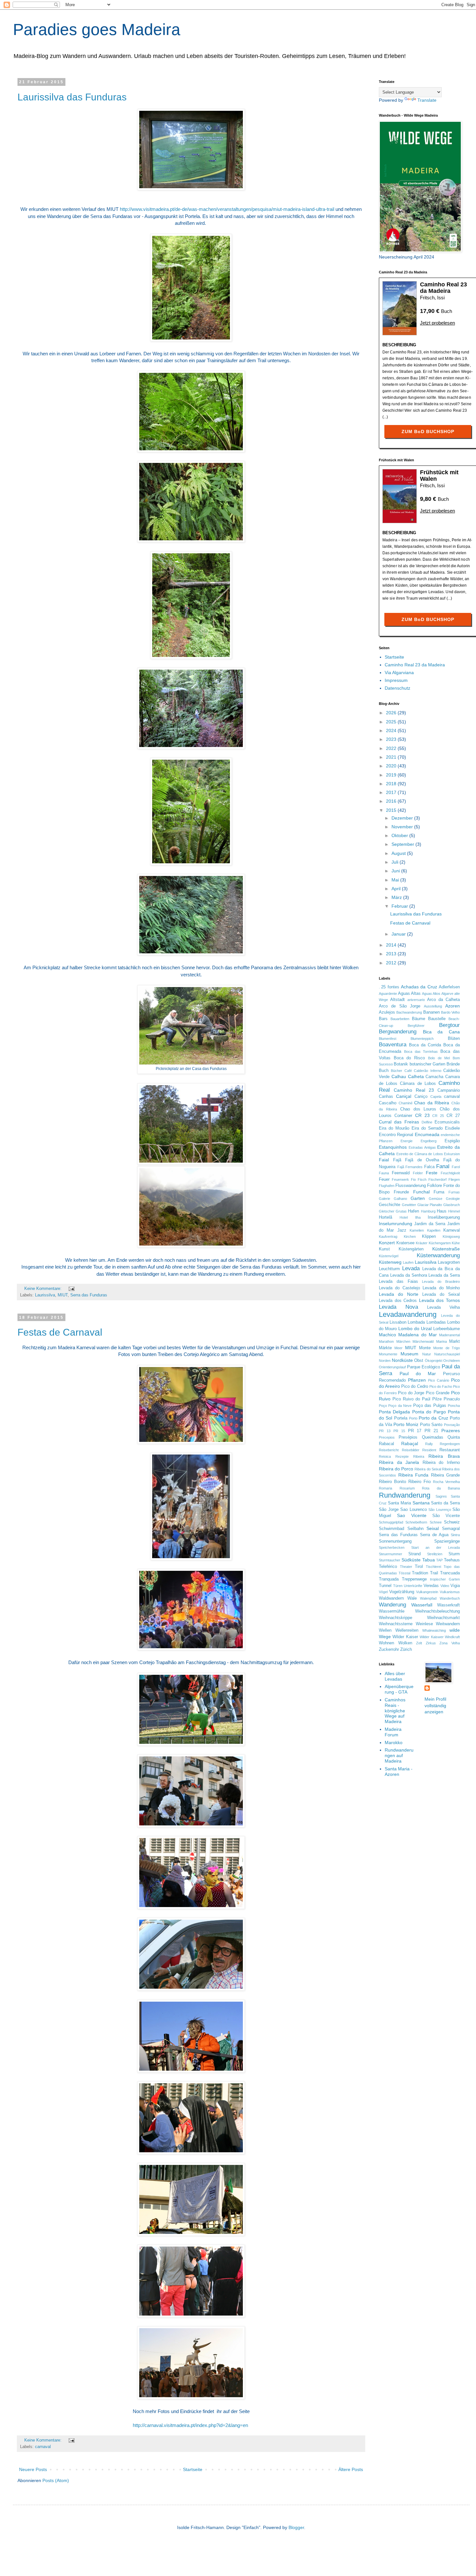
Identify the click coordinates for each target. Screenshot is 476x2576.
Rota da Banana (441, 1488)
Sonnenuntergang (395, 1541)
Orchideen (452, 1361)
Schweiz (452, 1522)
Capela (436, 1097)
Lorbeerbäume (447, 1329)
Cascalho (388, 1103)
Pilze (437, 1399)
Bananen (431, 1012)
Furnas (454, 1192)
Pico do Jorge (411, 1393)
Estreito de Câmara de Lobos (420, 1154)
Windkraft (452, 1637)
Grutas (401, 1211)
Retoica (385, 1456)
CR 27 (453, 1116)
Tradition (420, 1573)
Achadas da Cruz (419, 987)
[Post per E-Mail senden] (71, 1289)
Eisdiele (452, 1128)
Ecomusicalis (447, 1122)
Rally (429, 1444)
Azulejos (387, 1012)
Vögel (383, 1592)
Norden (385, 1361)
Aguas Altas (409, 994)
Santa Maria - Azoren (399, 1771)
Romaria (385, 1488)
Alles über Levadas (395, 1676)
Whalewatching (434, 1630)
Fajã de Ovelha (422, 1160)
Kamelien (417, 1230)
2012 (392, 963)
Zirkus (431, 1643)
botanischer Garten (427, 1064)
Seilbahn (415, 1529)
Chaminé (406, 1103)
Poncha (454, 1406)
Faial (384, 1160)
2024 (392, 730)
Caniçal (404, 1096)
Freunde (401, 1192)
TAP (439, 1560)
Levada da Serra (444, 1275)
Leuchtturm (389, 1269)
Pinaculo (452, 1399)
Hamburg (428, 1211)
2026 (392, 713)
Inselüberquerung (444, 1217)
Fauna (384, 1173)
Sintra (455, 1535)
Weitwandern (448, 1624)
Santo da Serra (445, 1503)
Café (408, 1071)
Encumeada (427, 1134)
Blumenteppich (422, 1039)
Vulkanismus (450, 1592)
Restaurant (450, 1450)
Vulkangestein (427, 1592)
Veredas (431, 1586)
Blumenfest (388, 1039)
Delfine (427, 1122)
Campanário (449, 1090)
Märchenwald (423, 1341)
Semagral (451, 1529)
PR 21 (431, 1431)
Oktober (400, 835)
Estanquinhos (393, 1147)
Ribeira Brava (444, 1456)
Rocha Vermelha (446, 1482)
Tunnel (385, 1586)
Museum (409, 1354)
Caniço (421, 1097)
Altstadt (397, 1000)
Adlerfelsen (449, 987)
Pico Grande (438, 1393)
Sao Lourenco (414, 1510)
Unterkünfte (413, 1586)
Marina (442, 1341)
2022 (392, 748)
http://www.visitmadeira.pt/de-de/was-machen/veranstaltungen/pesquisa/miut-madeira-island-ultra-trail (227, 209)
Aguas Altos (431, 994)
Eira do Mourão (394, 1128)
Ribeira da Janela (399, 1462)
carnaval (43, 2447)
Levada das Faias (398, 1282)
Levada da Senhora (409, 1275)
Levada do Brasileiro (441, 1282)
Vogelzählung (402, 1592)
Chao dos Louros (418, 1109)
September (403, 844)
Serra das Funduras (89, 1295)
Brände (453, 1064)
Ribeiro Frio (419, 1482)
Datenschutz (397, 688)
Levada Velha (443, 1307)
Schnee (436, 1522)
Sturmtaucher (390, 1560)
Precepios (387, 1437)
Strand (414, 1554)
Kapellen (434, 1230)
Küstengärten (411, 1249)
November (403, 827)
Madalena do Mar (418, 1335)
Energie (407, 1141)
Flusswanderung (411, 1186)
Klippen (429, 1236)
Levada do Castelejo (399, 1288)
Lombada (416, 1322)
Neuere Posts (33, 2469)
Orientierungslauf (392, 1367)
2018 (392, 784)
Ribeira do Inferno (441, 1463)
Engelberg (429, 1141)
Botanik (401, 1064)
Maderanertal (449, 1335)
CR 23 (422, 1115)
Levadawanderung (408, 1314)
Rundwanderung (405, 1495)
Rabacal (386, 1444)
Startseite (193, 2469)
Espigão (452, 1141)
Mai (396, 880)
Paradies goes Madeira (97, 29)
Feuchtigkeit (450, 1173)
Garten (418, 1198)
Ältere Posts (351, 2469)
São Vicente (446, 1516)
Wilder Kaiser (405, 1637)
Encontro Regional (396, 1135)
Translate (427, 100)
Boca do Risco (409, 1058)
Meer (398, 1348)
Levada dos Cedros (398, 1301)
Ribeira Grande (446, 1475)
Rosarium (407, 1488)
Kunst (384, 1249)
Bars (383, 1019)
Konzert (387, 1243)
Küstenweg (390, 1262)
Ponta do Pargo (429, 1412)
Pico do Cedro (414, 1386)
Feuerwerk (400, 1179)
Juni (396, 871)
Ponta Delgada (394, 1412)
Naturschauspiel (447, 1354)
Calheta (416, 1076)
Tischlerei (433, 1567)
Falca (429, 1167)
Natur (427, 1354)
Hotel (404, 1217)
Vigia (455, 1586)
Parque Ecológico (424, 1367)
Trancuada (450, 1573)
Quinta (454, 1437)
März (397, 897)
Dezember (403, 818)
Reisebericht (389, 1450)
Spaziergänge (447, 1541)
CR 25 (438, 1116)
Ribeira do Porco (396, 1469)
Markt (454, 1341)
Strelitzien (435, 1554)
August (399, 853)
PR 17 (415, 1431)
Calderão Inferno (427, 1071)
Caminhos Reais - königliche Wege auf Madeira (395, 1711)
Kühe (456, 1243)
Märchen (403, 1341)
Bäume (419, 1019)
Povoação (452, 1425)
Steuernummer (391, 1554)
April (397, 889)
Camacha (434, 1077)
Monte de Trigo (447, 1348)
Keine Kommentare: (44, 1289)
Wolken (405, 1643)
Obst (419, 1361)
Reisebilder (411, 1450)
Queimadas (433, 1437)
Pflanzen (417, 1380)
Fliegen (454, 1179)
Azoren (453, 1006)
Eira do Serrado (427, 1128)
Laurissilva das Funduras (72, 97)
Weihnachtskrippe (396, 1618)
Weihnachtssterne (396, 1624)
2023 (392, 739)
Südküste (411, 1560)
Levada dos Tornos (439, 1300)
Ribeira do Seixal (428, 1469)
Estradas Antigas (422, 1147)
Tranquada (389, 1579)
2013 (392, 954)
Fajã (397, 1160)
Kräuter (422, 1243)
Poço (383, 1406)
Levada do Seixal (441, 1294)
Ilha (418, 1217)
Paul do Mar (418, 1374)
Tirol (419, 1567)
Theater (406, 1567)
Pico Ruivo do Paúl (411, 1399)
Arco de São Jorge (400, 1006)
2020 (392, 766)
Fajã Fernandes (410, 1167)
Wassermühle (392, 1611)
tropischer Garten (445, 1579)
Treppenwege (414, 1579)
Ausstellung (433, 1006)
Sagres (441, 1496)
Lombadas (436, 1322)
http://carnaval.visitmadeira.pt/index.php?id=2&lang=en (190, 2425)
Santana (421, 1503)
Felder (418, 1173)
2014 (392, 945)
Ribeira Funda (414, 1475)
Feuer (384, 1179)
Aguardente (388, 994)
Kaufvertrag (388, 1236)
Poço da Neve (400, 1406)
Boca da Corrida (425, 1045)
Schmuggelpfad (391, 1522)
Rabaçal (410, 1443)
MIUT (63, 1295)
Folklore (435, 1186)
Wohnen (386, 1643)
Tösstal (404, 1573)
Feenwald (401, 1173)
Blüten (454, 1039)
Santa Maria (399, 1503)
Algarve (447, 994)
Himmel (454, 1211)
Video (445, 1586)
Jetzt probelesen (437, 323)
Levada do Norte (399, 1294)
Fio (413, 1179)
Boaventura (393, 1045)
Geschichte (390, 1205)
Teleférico (388, 1567)
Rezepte (402, 1456)
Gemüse (436, 1199)
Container (403, 1116)
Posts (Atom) (56, 2480)
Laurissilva (45, 1295)
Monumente (388, 1354)
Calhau (399, 1076)
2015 (392, 810)
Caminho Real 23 (414, 1090)
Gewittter (409, 1205)
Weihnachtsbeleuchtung (437, 1611)
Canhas (386, 1097)
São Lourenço (440, 1510)
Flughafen (387, 1186)
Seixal (433, 1528)
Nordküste (402, 1360)
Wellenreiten (407, 1630)
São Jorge (389, 1510)
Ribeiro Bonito (392, 1482)
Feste (432, 1173)
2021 (392, 757)
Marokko (394, 1742)
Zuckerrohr (389, 1650)
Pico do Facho (441, 1386)
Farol (456, 1167)
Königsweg (451, 1236)
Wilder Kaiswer (431, 1637)
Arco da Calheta (443, 1000)
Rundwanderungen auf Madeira (399, 1755)
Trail (434, 1573)
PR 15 (399, 1431)
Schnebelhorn (416, 1522)
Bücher (397, 1071)
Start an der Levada (436, 1547)
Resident (429, 1450)
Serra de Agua (434, 1535)
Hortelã (385, 1217)
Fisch (422, 1179)
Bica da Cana (441, 1032)
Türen (398, 1586)
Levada (411, 1268)
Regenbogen (450, 1444)
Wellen (385, 1630)
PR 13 (385, 1431)
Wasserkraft (448, 1605)
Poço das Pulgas (430, 1406)
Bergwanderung (398, 1032)
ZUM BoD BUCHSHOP (428, 431)
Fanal (443, 1166)
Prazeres (451, 1431)
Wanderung (392, 1605)
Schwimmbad (391, 1529)
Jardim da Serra (430, 1224)
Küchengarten (440, 1243)
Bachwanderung (409, 1012)
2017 (392, 792)
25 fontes (390, 987)
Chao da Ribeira (432, 1103)
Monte (425, 1348)
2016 (392, 801)
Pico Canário (439, 1380)
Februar (400, 906)
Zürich (406, 1650)
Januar (399, 934)
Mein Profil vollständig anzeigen (435, 1705)
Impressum (396, 680)
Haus (442, 1211)
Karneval (452, 1230)
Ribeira (419, 1456)
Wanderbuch (450, 1598)
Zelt (419, 1643)
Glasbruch (452, 1205)
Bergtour (449, 1025)
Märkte (385, 1348)
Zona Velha (450, 1643)
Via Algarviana (399, 673)
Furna (439, 1192)
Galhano (400, 1199)
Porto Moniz (406, 1424)
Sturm (454, 1554)
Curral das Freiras (399, 1122)
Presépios (408, 1437)
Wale (412, 1598)
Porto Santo (431, 1425)
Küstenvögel (389, 1256)
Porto (413, 1418)
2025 (392, 722)
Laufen (408, 1262)
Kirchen (410, 1236)
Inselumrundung (396, 1224)
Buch (384, 1071)
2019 (392, 775)
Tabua (429, 1560)
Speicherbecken (392, 1547)
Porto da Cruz (433, 1418)
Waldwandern (391, 1598)
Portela (401, 1418)
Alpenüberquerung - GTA (399, 1689)
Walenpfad (428, 1598)
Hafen (414, 1211)
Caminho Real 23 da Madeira (415, 665)
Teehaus (452, 1560)
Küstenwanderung (438, 1255)
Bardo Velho (450, 1012)
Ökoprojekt (434, 1361)
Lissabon (398, 1322)
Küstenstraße (446, 1249)
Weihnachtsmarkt (443, 1618)
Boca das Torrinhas (421, 1052)
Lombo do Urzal (415, 1328)
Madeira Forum (393, 1732)
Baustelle (437, 1019)
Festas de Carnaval (60, 1332)
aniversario (416, 1000)
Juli (396, 862)
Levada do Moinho (441, 1288)
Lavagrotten (449, 1262)
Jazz (402, 1230)
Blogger (296, 2527)
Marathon (386, 1341)
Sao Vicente (412, 1515)
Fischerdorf (437, 1179)
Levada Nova (398, 1307)
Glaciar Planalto (430, 1205)
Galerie (385, 1199)
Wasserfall (422, 1605)
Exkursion (452, 1154)
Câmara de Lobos (418, 1084)
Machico (387, 1335)
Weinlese (424, 1624)
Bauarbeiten (400, 1019)
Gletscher (387, 1211)
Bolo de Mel (439, 1058)
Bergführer (416, 1026)
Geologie (453, 1199)
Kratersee (405, 1243)
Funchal (421, 1192)
